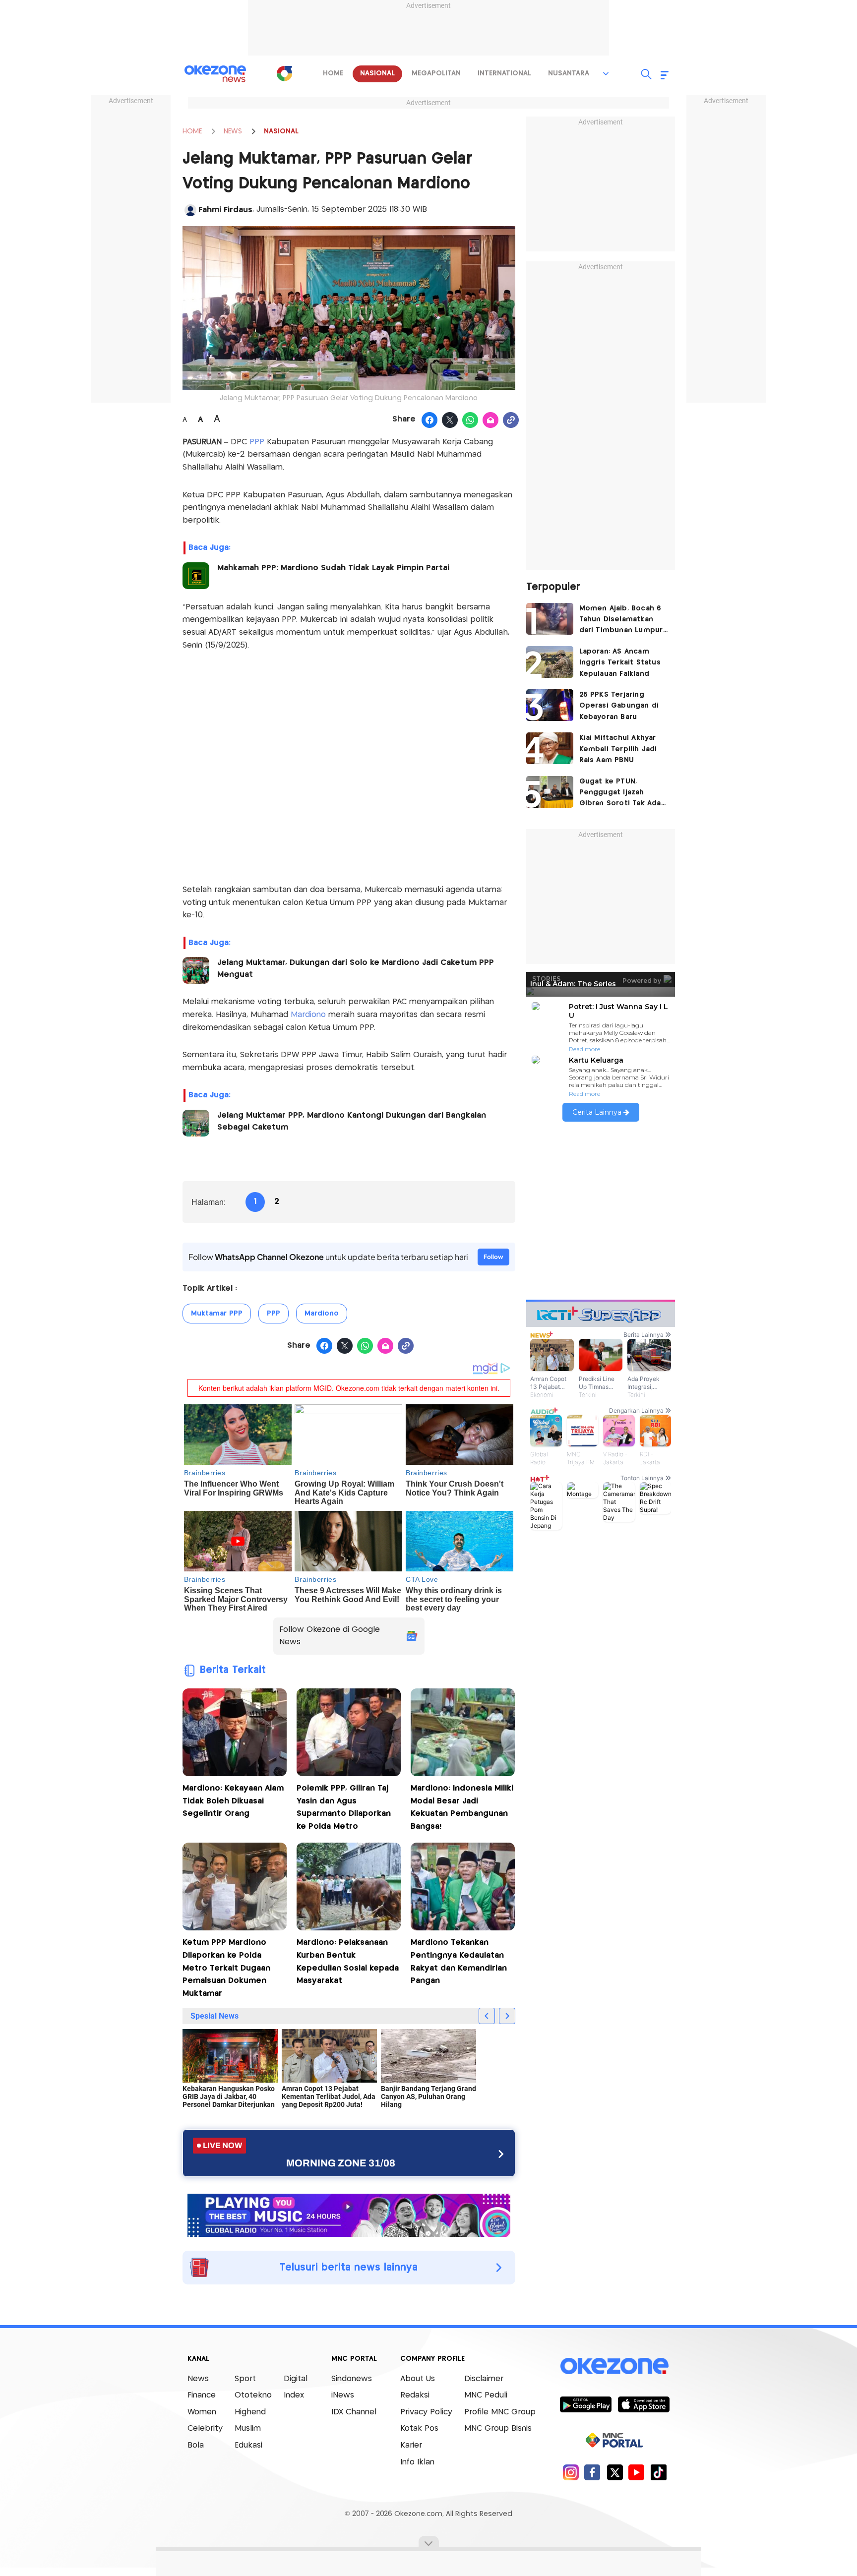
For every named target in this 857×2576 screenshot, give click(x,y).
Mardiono (309, 1015)
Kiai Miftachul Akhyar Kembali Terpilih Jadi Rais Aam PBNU (618, 749)
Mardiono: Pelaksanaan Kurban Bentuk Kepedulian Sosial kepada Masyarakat (348, 1962)
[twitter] (615, 2472)
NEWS (233, 131)
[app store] (643, 2404)
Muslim (248, 2428)
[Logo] (284, 73)
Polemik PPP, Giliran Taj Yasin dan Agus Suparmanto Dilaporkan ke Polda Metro (344, 1807)
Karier (411, 2445)
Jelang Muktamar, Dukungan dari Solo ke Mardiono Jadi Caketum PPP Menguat (356, 969)
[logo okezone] (614, 2366)
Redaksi (415, 2395)
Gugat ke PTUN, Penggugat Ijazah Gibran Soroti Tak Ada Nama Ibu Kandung (620, 794)
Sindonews (352, 2379)
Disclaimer (484, 2379)
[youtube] (637, 2472)
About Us (418, 2379)
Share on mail (491, 420)
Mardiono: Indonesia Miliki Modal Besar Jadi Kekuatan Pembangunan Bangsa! (462, 1807)
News (198, 2379)
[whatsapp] (470, 420)
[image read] (196, 576)
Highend (250, 2412)
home (333, 73)
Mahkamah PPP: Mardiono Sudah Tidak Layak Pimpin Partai (333, 568)
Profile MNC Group (500, 2412)
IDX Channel (354, 2412)
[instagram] (571, 2472)
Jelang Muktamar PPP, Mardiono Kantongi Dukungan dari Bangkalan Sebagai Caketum (352, 1121)
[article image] (550, 619)
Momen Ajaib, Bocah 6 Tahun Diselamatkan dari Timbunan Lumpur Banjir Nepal (621, 621)
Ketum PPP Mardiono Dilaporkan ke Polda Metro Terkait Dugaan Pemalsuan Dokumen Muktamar (226, 1968)
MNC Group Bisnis (498, 2428)
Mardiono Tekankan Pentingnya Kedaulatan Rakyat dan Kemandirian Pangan (459, 1962)
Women (202, 2412)
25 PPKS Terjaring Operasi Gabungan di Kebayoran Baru (619, 706)
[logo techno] (215, 74)
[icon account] (190, 210)
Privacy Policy (426, 2412)
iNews (343, 2395)
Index (294, 2395)
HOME (192, 131)
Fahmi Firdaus (225, 210)
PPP (256, 442)
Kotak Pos (419, 2428)
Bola (196, 2445)
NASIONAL (281, 131)
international (504, 73)
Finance (202, 2395)
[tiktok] (658, 2472)
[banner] (349, 2214)
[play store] (585, 2404)
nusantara (569, 73)
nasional (377, 73)
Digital (296, 2379)
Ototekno (253, 2395)
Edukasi (248, 2445)
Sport (245, 2379)
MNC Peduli (486, 2395)
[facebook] (592, 2472)
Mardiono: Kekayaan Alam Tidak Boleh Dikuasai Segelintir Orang (233, 1801)
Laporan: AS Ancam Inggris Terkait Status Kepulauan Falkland (620, 663)
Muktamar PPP (217, 1314)
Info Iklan (417, 2462)
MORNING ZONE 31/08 (341, 2163)
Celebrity (205, 2428)
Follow (493, 1257)
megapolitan (436, 73)
